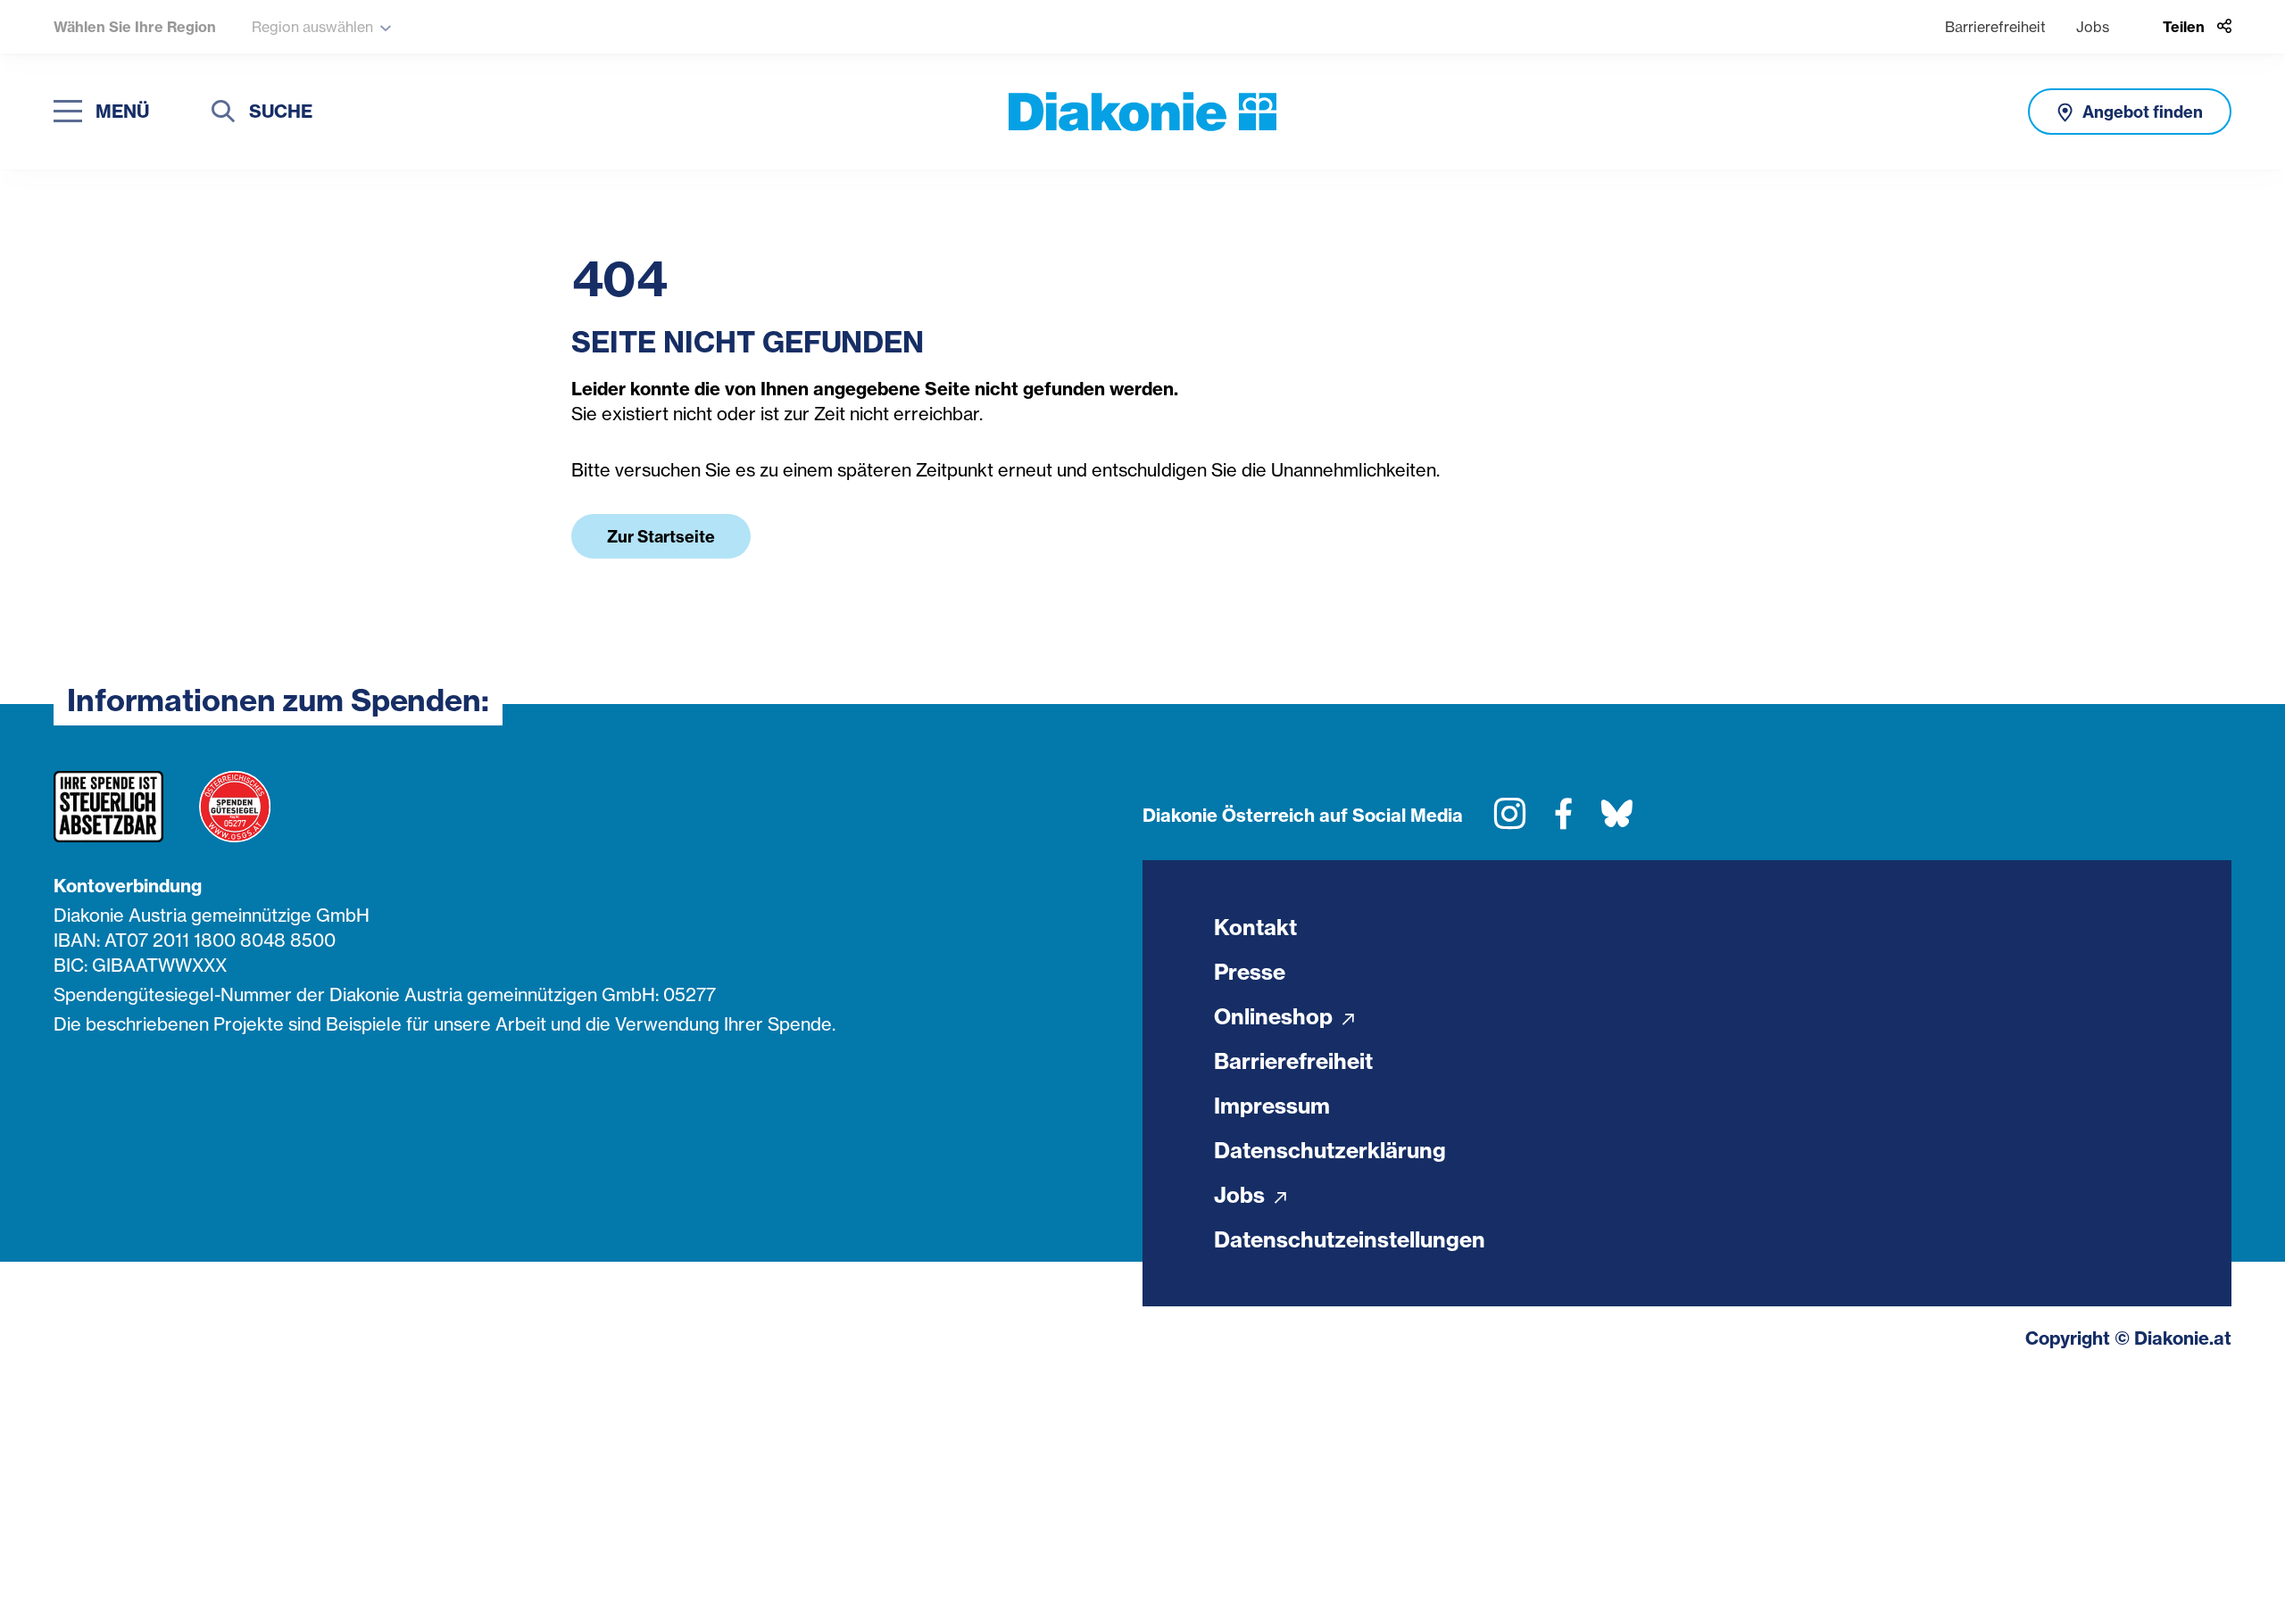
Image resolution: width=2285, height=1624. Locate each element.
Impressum (1272, 1106)
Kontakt (1255, 927)
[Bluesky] (1617, 820)
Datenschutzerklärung (1330, 1150)
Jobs (2093, 27)
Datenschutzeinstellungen (1350, 1239)
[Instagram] (1510, 820)
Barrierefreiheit (1995, 27)
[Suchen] (223, 114)
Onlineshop (1276, 1016)
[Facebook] (1563, 820)
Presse (1250, 972)
